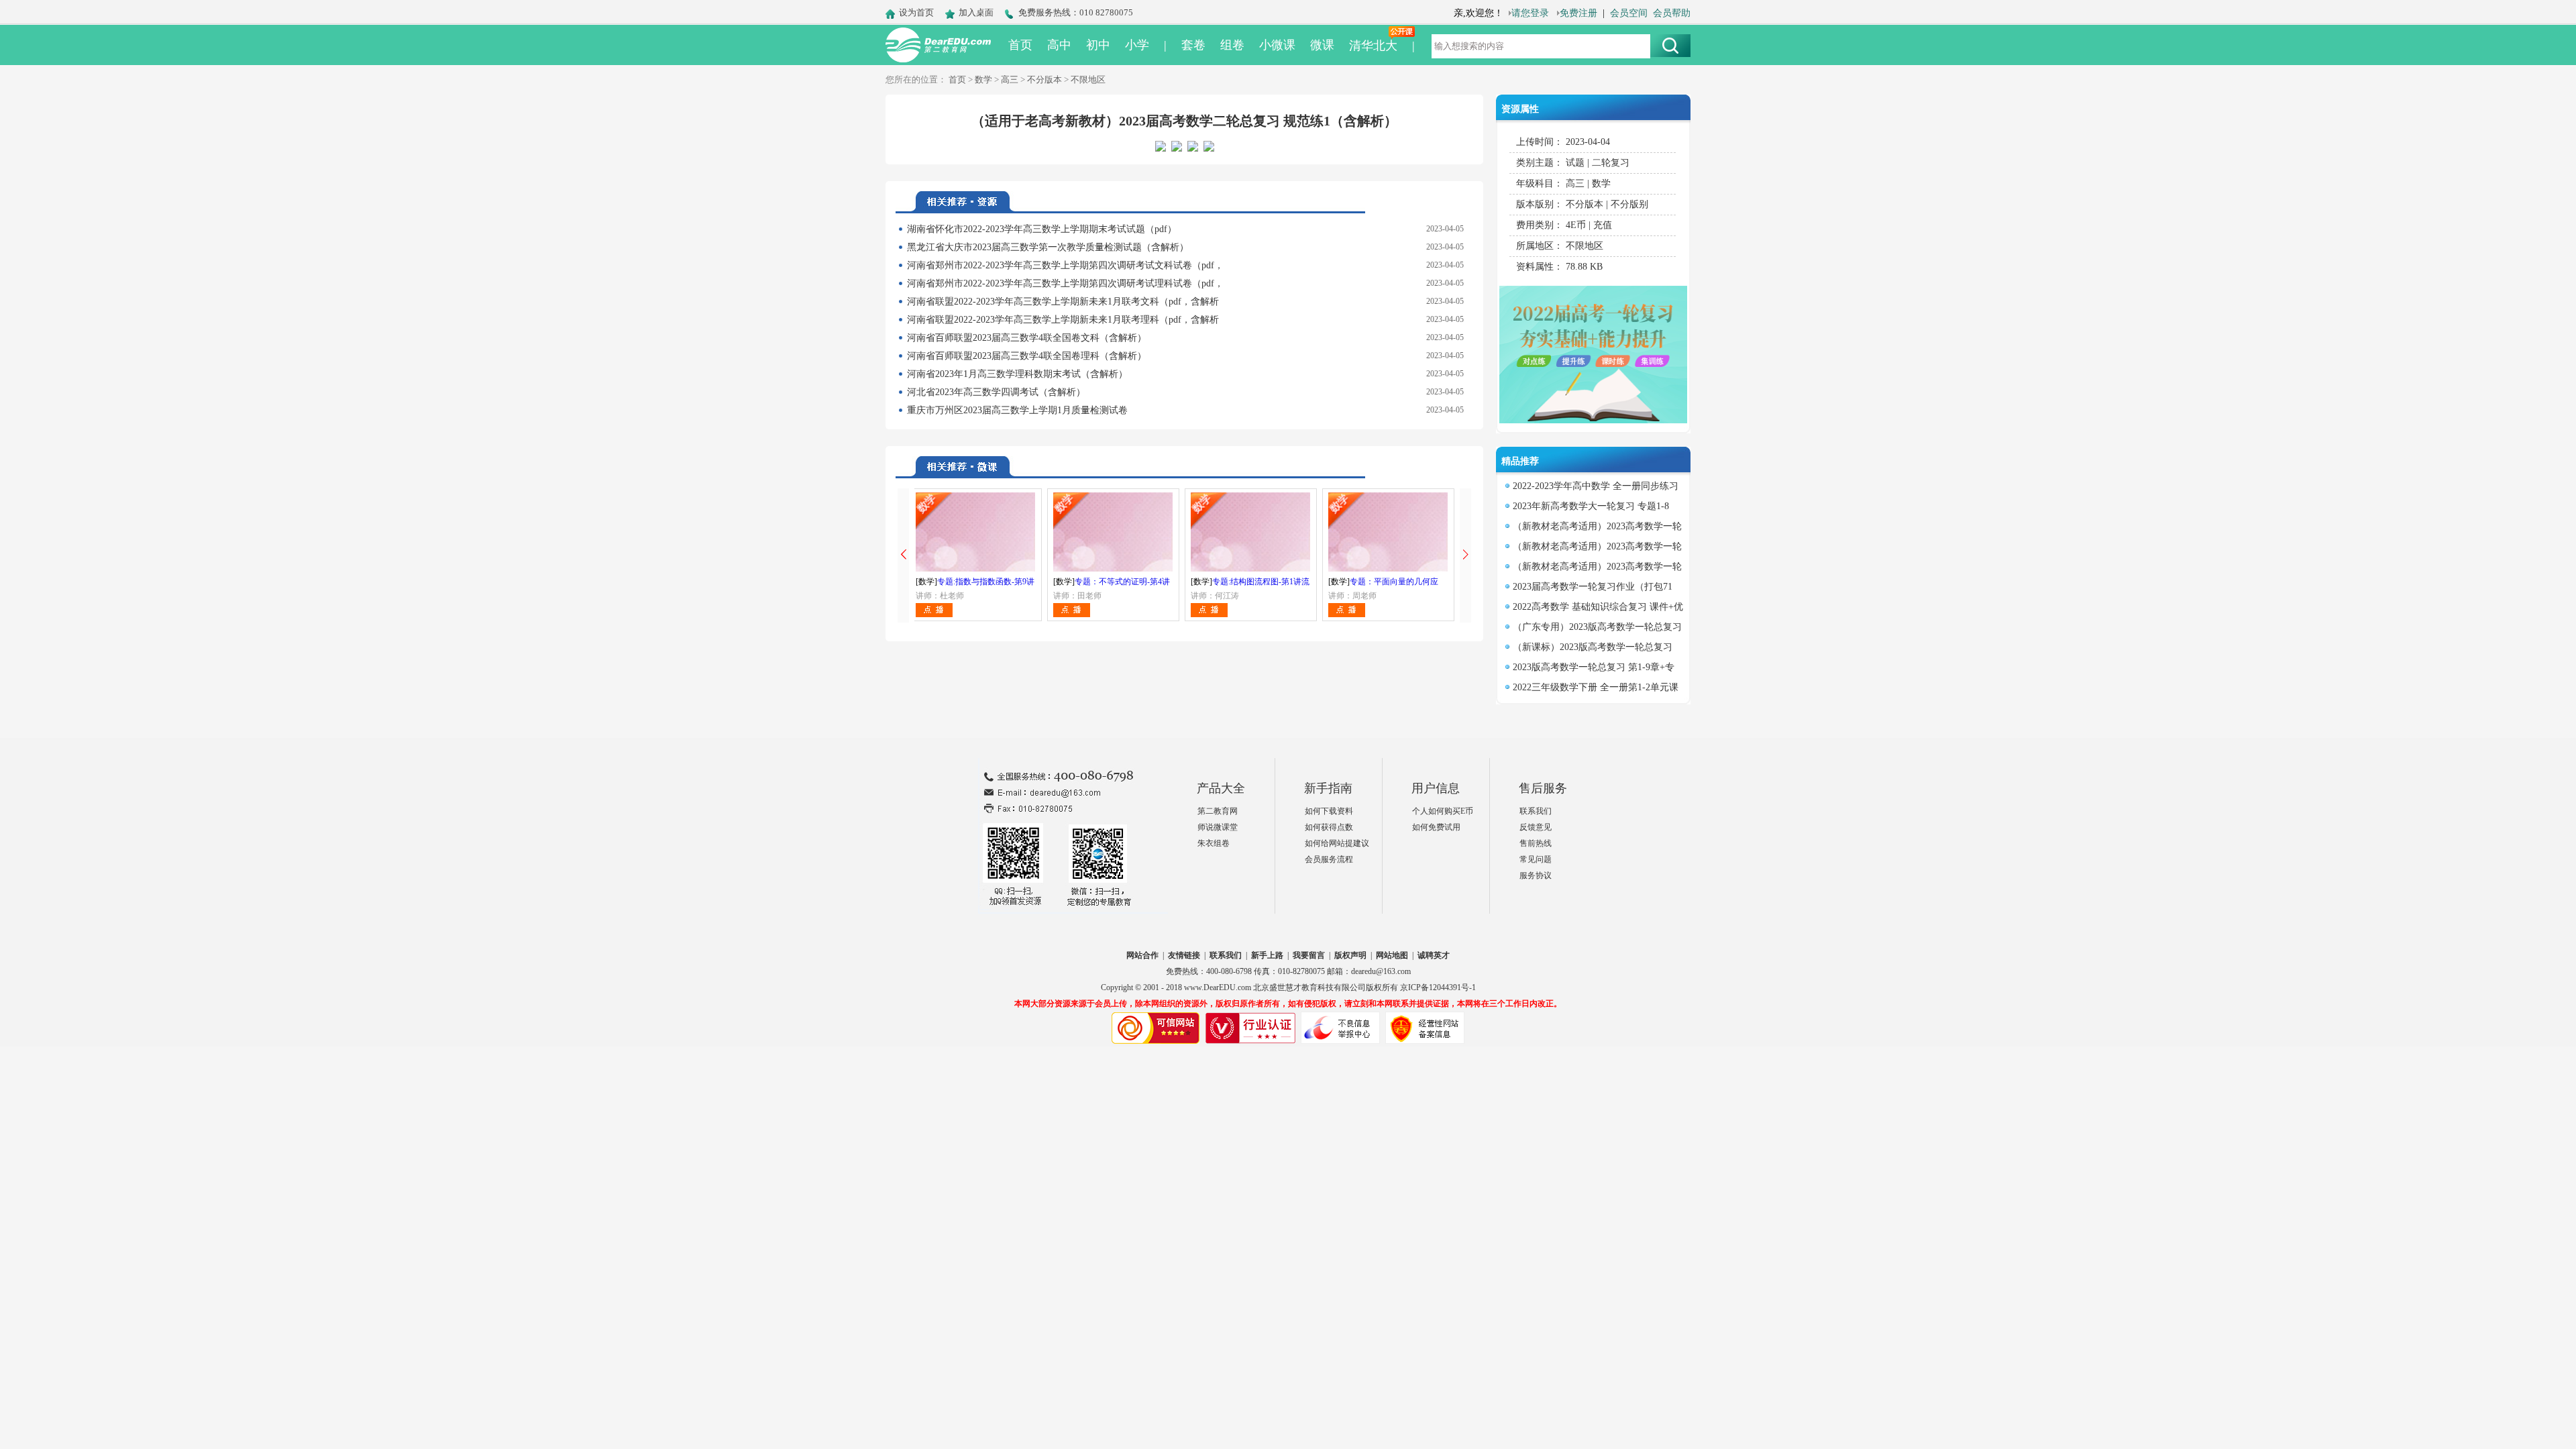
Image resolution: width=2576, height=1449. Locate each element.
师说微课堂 (1218, 827)
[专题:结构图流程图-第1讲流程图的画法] (1251, 532)
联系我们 (1536, 811)
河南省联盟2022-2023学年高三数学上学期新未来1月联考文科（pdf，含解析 (1063, 302)
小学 (1137, 45)
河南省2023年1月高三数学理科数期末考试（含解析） (1017, 374)
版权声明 (1350, 955)
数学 (983, 79)
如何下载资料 (1329, 811)
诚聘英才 (1434, 955)
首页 (1020, 45)
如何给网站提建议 (1337, 843)
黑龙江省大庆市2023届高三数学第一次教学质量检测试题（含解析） (1048, 247)
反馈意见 (1536, 827)
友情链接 (1184, 955)
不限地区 (1088, 79)
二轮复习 (1611, 163)
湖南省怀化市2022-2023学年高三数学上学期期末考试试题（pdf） (1042, 229)
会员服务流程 (1329, 859)
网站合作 (1142, 955)
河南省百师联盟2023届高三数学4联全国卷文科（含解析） (1027, 338)
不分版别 (1629, 204)
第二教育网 (1218, 811)
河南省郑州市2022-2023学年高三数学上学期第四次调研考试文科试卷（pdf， (1065, 265)
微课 (1322, 45)
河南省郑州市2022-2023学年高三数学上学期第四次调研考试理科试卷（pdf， (1065, 283)
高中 (1059, 45)
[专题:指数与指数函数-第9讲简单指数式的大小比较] (976, 532)
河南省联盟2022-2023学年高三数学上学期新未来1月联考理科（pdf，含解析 (1063, 320)
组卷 (1232, 45)
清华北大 (1373, 46)
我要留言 (1309, 955)
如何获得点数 (1329, 827)
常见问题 (1536, 859)
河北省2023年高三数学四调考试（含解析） (996, 392)
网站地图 (1392, 955)
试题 (1575, 163)
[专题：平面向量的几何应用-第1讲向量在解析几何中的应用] (1388, 532)
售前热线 (1536, 843)
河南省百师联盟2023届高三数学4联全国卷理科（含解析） (1027, 356)
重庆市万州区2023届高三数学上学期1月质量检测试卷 (1017, 410)
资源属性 (1520, 109)
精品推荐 (1520, 461)
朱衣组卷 (1214, 843)
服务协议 (1536, 875)
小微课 (1277, 45)
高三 (1010, 79)
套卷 (1193, 45)
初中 (1098, 45)
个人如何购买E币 (1443, 811)
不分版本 (1044, 79)
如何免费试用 (1436, 827)
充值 (1603, 225)
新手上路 (1267, 955)
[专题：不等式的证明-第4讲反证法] (1113, 532)
